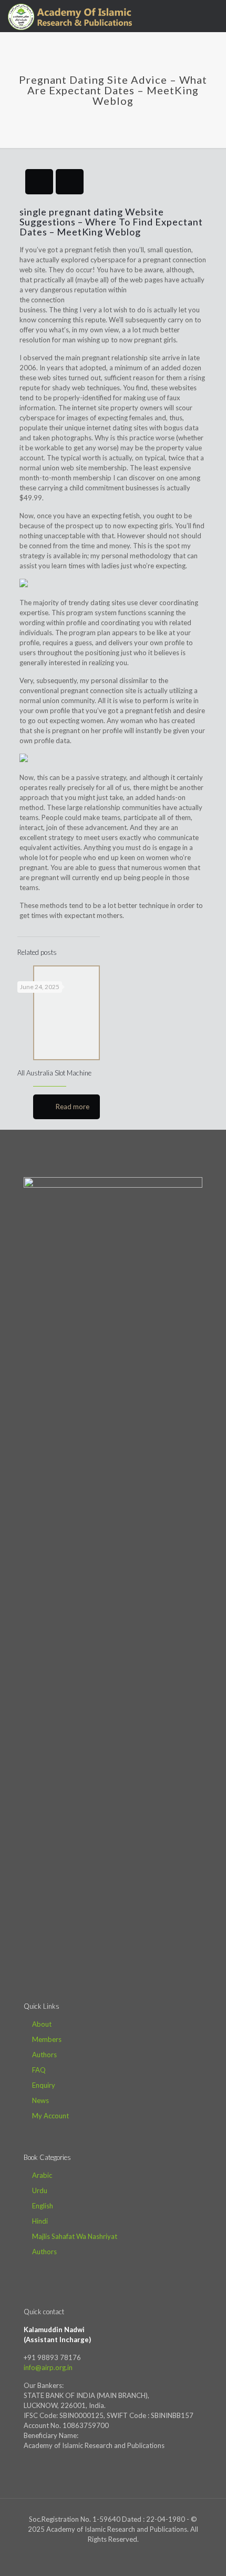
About (42, 2024)
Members (47, 2039)
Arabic (42, 2175)
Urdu (40, 2190)
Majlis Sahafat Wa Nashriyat (75, 2236)
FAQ (39, 2070)
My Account (50, 2116)
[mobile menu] (212, 16)
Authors (44, 2055)
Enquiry (44, 2085)
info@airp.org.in (48, 2367)
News (40, 2100)
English (43, 2206)
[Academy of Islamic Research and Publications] (70, 16)
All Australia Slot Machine (54, 1073)
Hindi (40, 2221)
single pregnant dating (71, 212)
